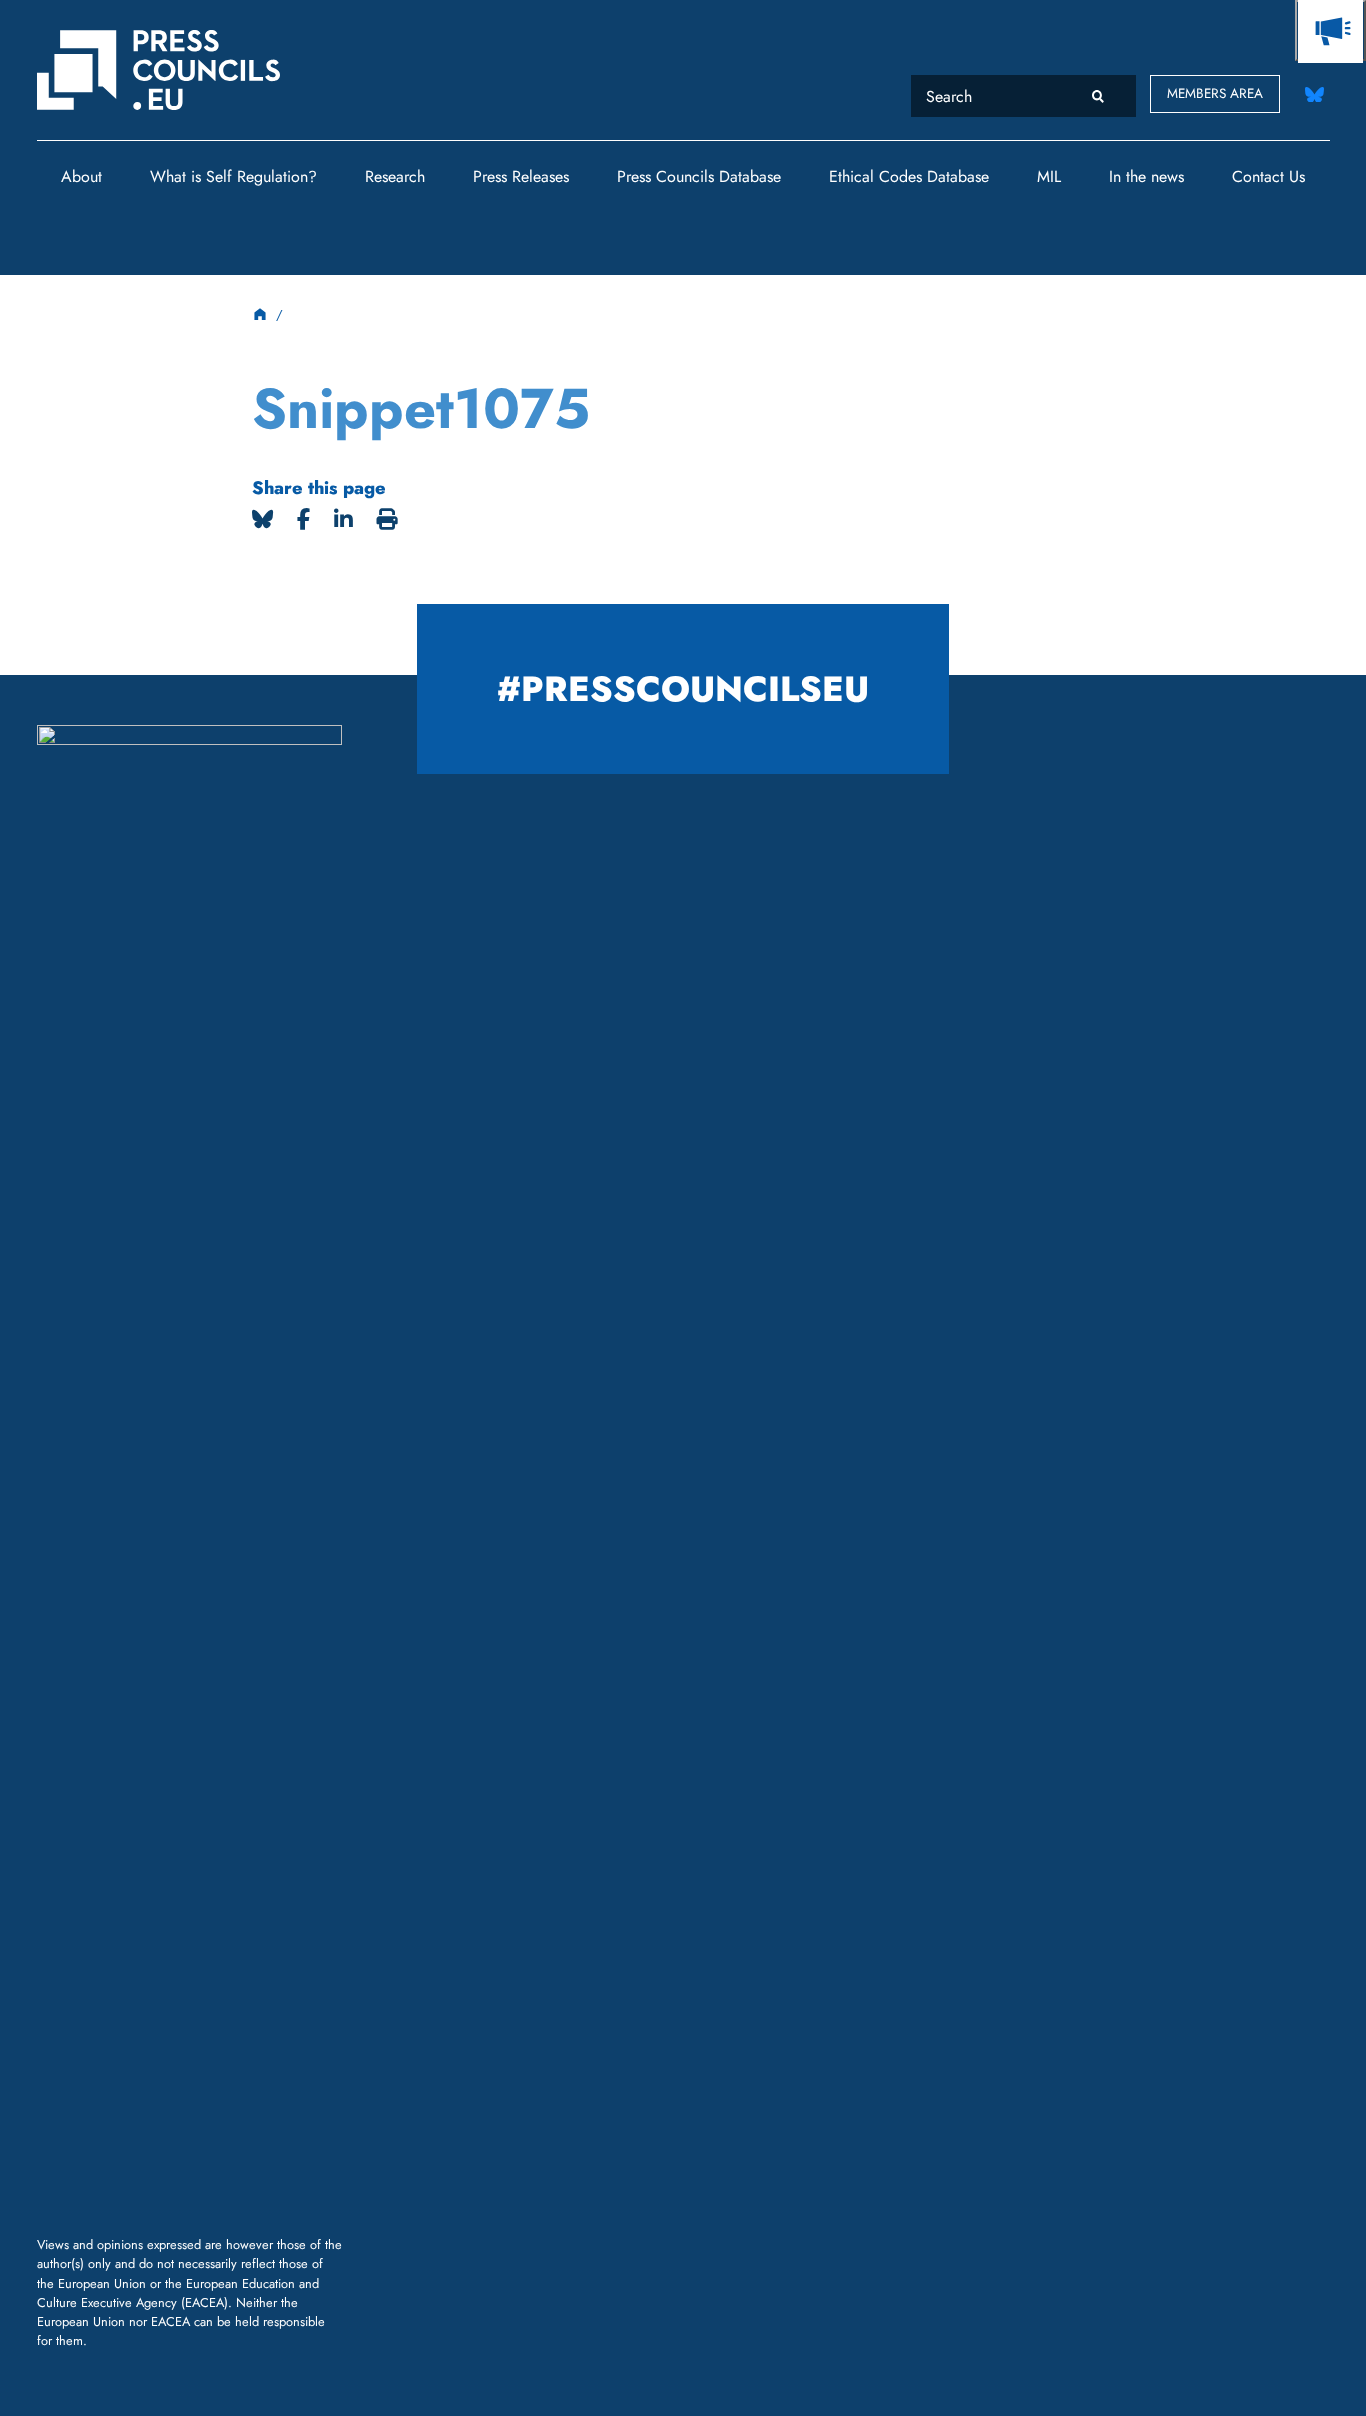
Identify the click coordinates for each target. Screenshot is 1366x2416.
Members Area (1215, 93)
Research (395, 176)
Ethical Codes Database (909, 176)
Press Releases (521, 176)
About (81, 176)
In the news (1146, 176)
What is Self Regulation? (233, 176)
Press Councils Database (699, 176)
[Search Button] (1098, 95)
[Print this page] (387, 519)
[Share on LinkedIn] (343, 519)
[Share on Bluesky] (262, 519)
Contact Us (1268, 176)
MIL (1049, 176)
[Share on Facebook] (303, 519)
